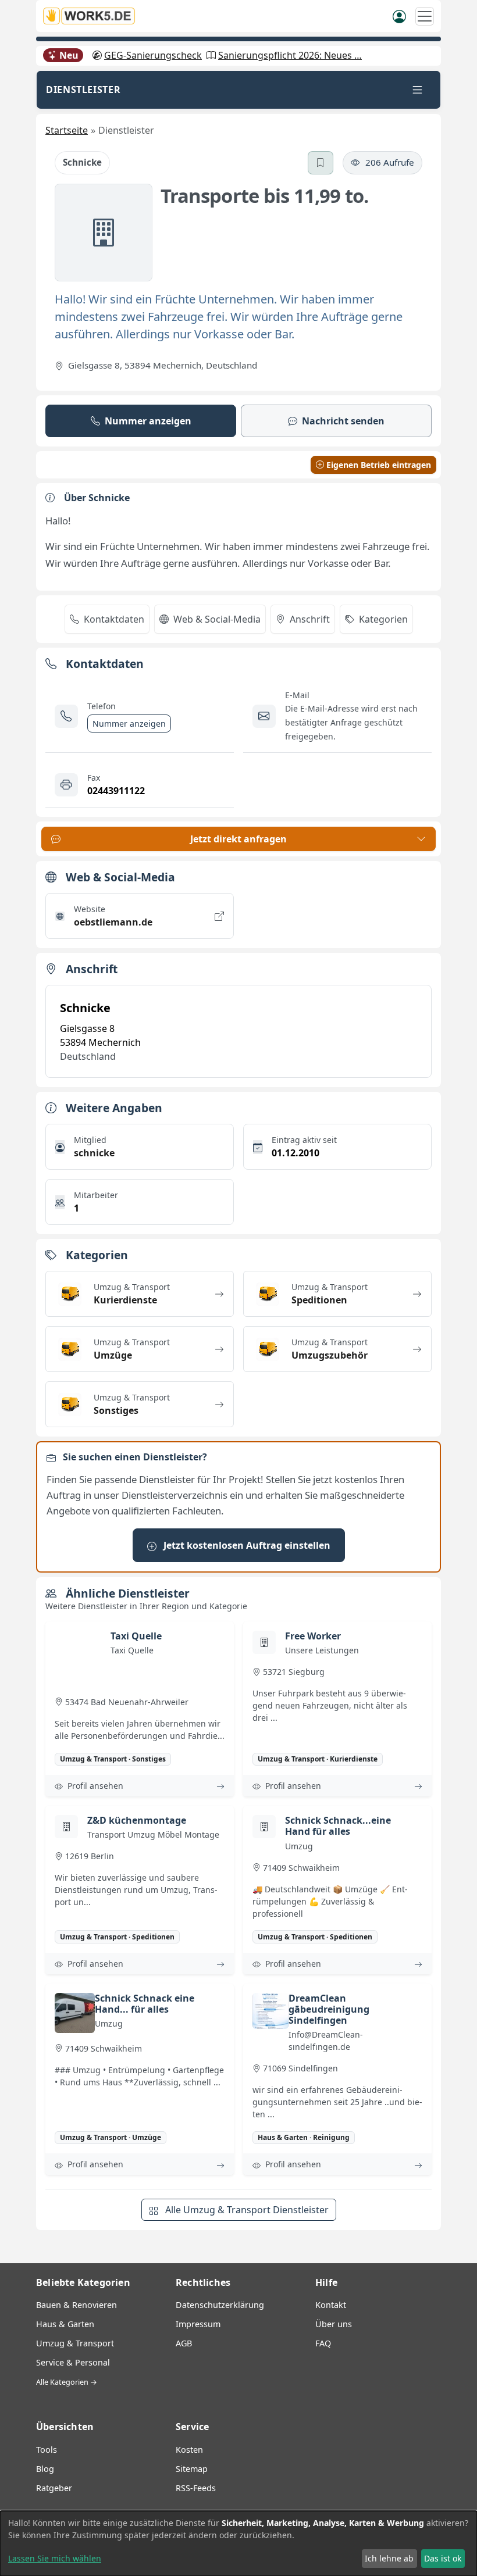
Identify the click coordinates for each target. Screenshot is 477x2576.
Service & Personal (73, 2362)
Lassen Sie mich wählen (55, 2558)
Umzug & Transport (75, 2343)
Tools (47, 2450)
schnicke (94, 1153)
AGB (184, 2343)
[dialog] (238, 2543)
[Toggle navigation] (417, 90)
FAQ (323, 2343)
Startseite (67, 130)
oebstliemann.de (113, 922)
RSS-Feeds (196, 2488)
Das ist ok (443, 2558)
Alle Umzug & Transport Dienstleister (246, 2210)
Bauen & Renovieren (76, 2305)
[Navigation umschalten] (425, 16)
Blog (45, 2469)
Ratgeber (54, 2488)
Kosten (189, 2450)
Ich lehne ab (389, 2558)
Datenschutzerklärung (220, 2305)
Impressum (198, 2324)
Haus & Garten (65, 2324)
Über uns (334, 2324)
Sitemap (192, 2469)
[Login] (399, 16)
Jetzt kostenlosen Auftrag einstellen (246, 1545)
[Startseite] (92, 16)
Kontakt (331, 2305)
